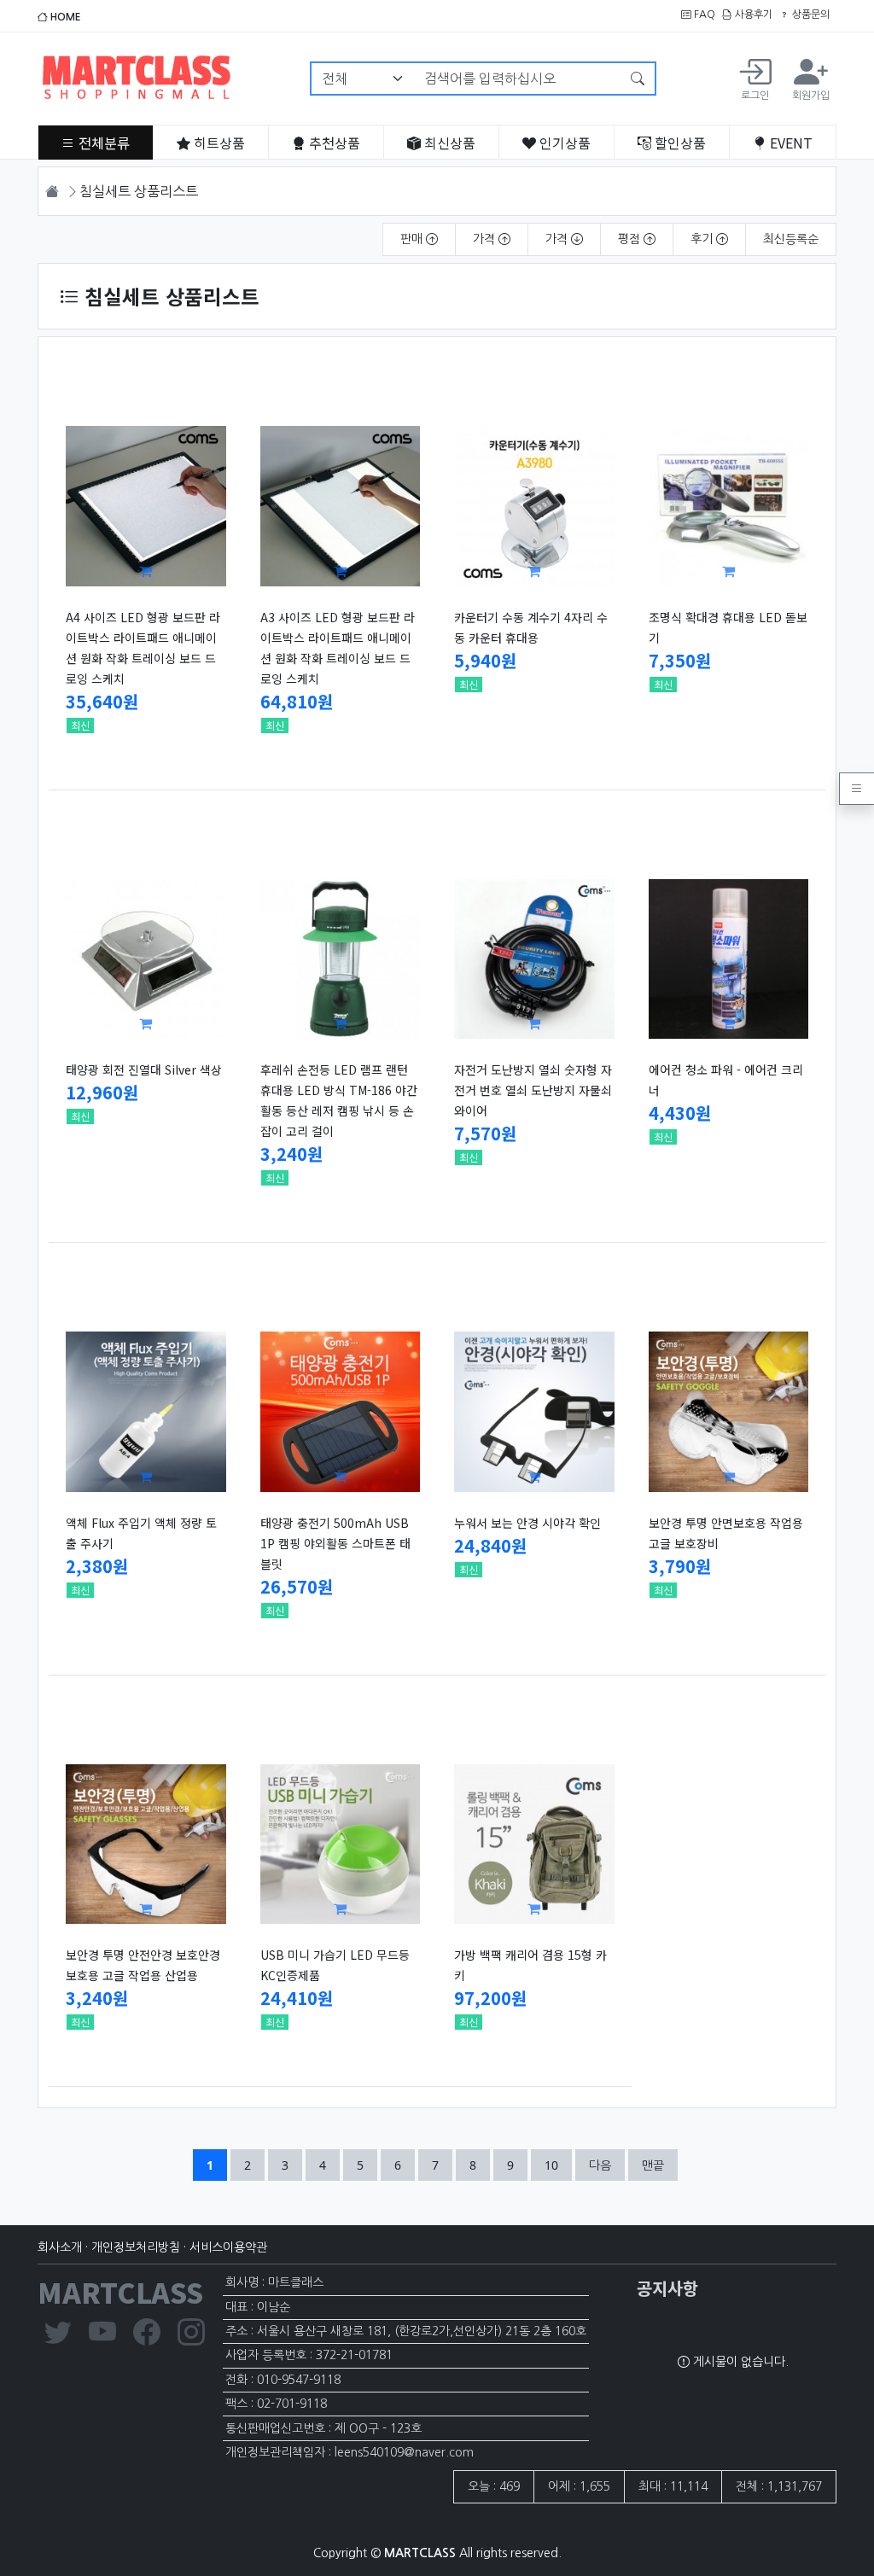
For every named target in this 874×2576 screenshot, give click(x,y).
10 (558, 2165)
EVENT (790, 143)
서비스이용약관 (228, 2247)
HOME (64, 17)
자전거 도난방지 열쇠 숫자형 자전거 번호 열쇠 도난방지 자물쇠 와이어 (533, 1090)
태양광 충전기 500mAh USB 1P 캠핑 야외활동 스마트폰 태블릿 (335, 1543)
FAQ (703, 15)
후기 (703, 239)
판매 (413, 239)
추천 (333, 143)
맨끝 (653, 2165)
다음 (600, 2165)
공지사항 (667, 2288)
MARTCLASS (120, 2292)
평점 (631, 239)
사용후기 (752, 15)
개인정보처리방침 (136, 2247)
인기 (563, 143)
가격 (486, 239)
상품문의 (810, 15)
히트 (218, 143)
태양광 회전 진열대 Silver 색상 (144, 1069)
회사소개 (60, 2247)
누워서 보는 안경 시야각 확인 (527, 1523)
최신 (448, 143)
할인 (679, 143)
